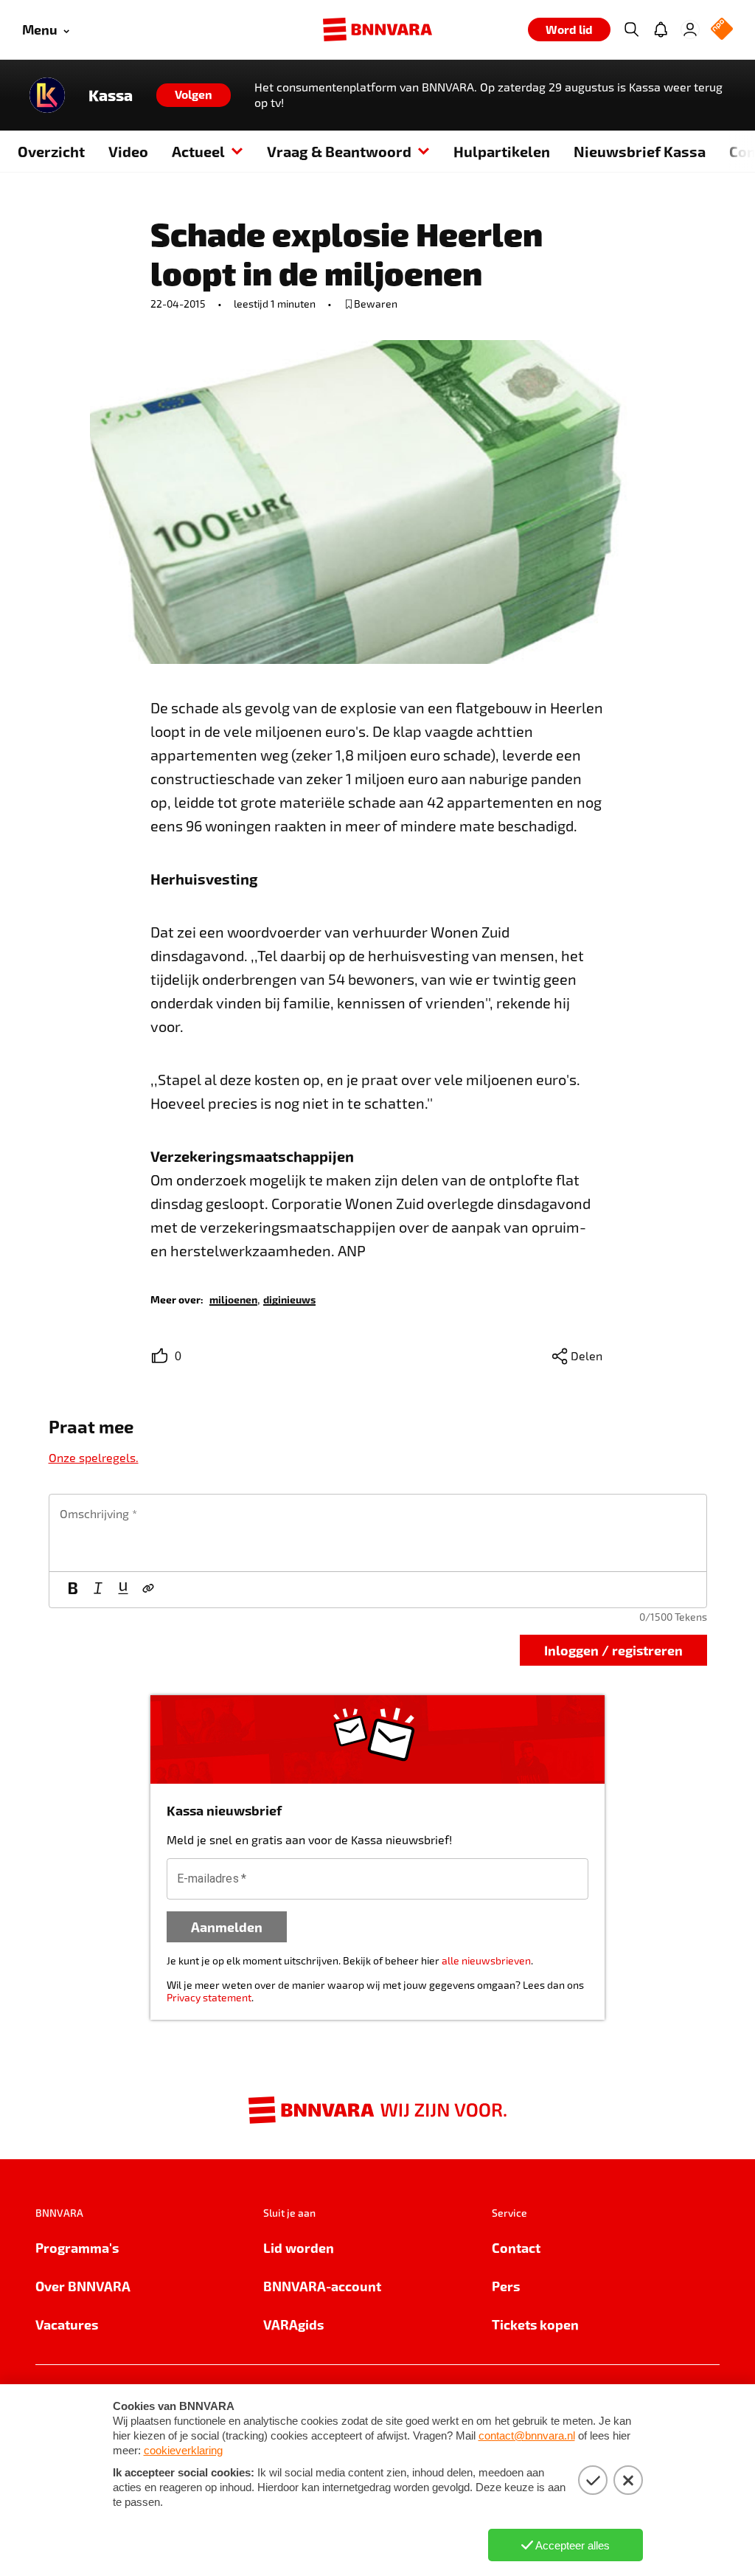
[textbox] (378, 1533)
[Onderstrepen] (123, 1590)
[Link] (148, 1590)
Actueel (198, 151)
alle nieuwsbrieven (486, 1960)
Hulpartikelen (502, 151)
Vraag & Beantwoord (339, 151)
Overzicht (51, 151)
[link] (233, 1299)
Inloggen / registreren (613, 1650)
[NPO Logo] (722, 30)
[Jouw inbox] (661, 30)
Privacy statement (209, 1997)
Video (128, 151)
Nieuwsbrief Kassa (640, 151)
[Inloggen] (690, 30)
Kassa (111, 95)
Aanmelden (227, 1926)
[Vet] (73, 1590)
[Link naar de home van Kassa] (47, 95)
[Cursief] (98, 1590)
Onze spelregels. (94, 1457)
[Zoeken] (631, 30)
